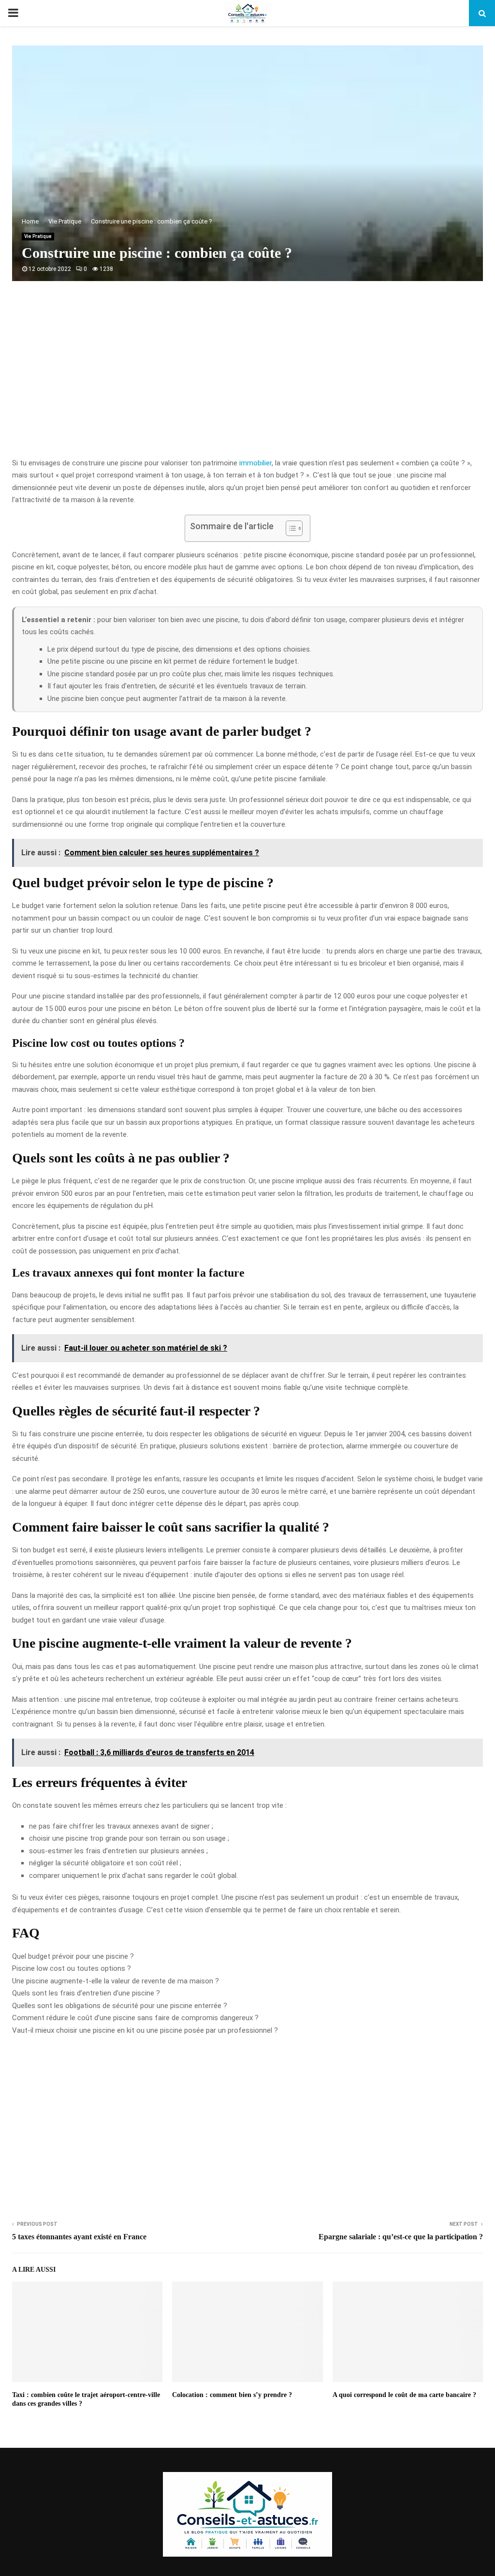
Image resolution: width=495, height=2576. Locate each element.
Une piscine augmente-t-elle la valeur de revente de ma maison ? (116, 1981)
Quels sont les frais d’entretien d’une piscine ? (86, 1993)
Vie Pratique (38, 236)
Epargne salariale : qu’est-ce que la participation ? (401, 2237)
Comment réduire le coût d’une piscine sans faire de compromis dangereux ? (135, 2018)
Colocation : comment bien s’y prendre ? (232, 2395)
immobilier (255, 463)
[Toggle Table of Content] (289, 528)
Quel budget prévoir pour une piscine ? (73, 1956)
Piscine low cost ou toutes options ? (72, 1968)
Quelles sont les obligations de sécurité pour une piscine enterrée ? (120, 2006)
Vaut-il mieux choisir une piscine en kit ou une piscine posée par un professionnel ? (145, 2030)
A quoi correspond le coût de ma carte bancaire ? (404, 2395)
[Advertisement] (247, 380)
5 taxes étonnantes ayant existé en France (79, 2237)
